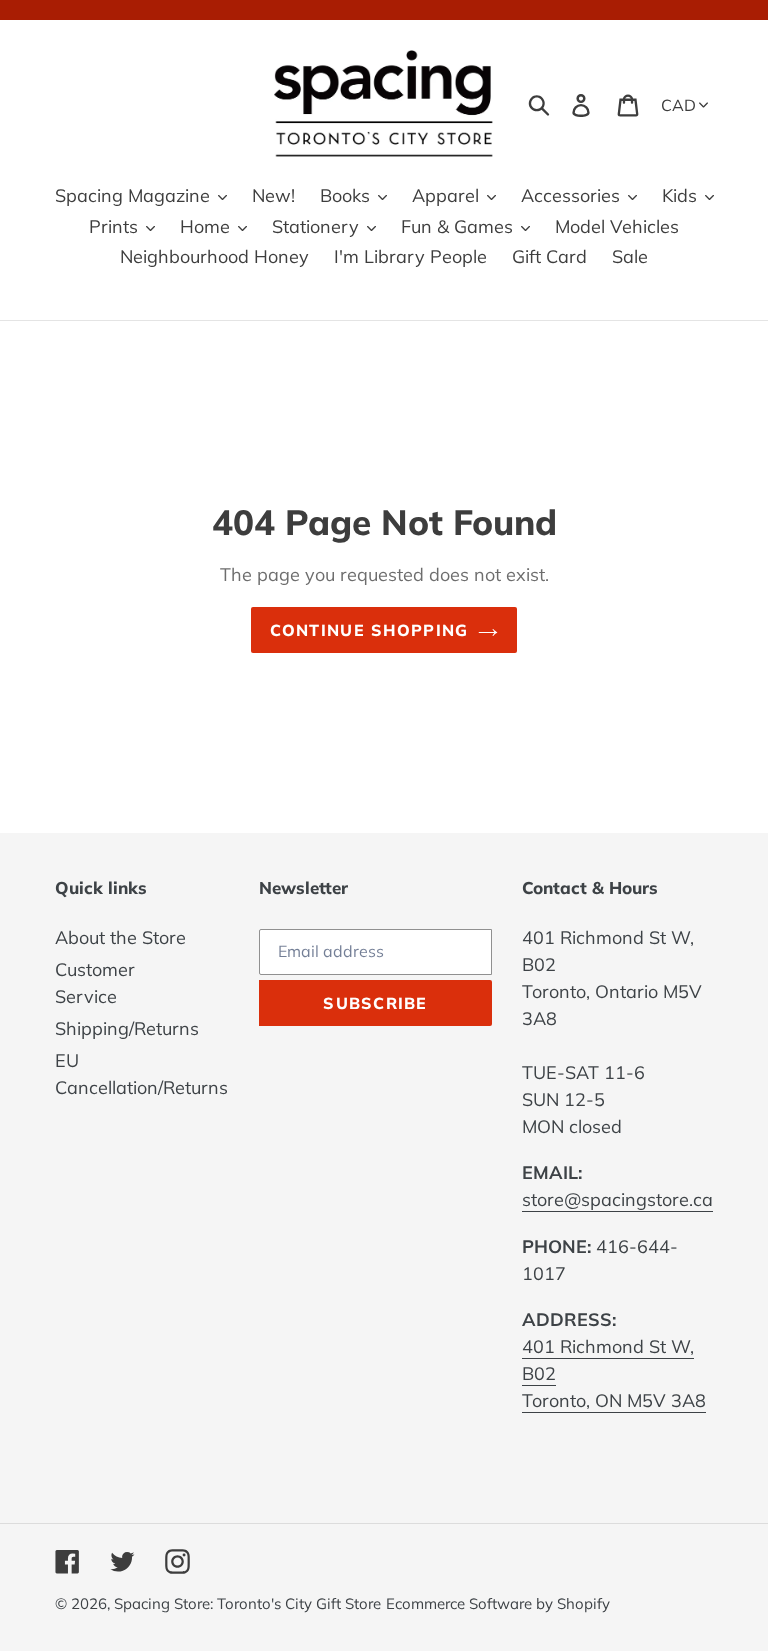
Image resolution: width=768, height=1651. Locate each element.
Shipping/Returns (127, 1028)
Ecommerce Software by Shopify (498, 1603)
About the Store (120, 937)
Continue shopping (369, 630)
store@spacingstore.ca (617, 1199)
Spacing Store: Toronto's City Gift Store (247, 1603)
